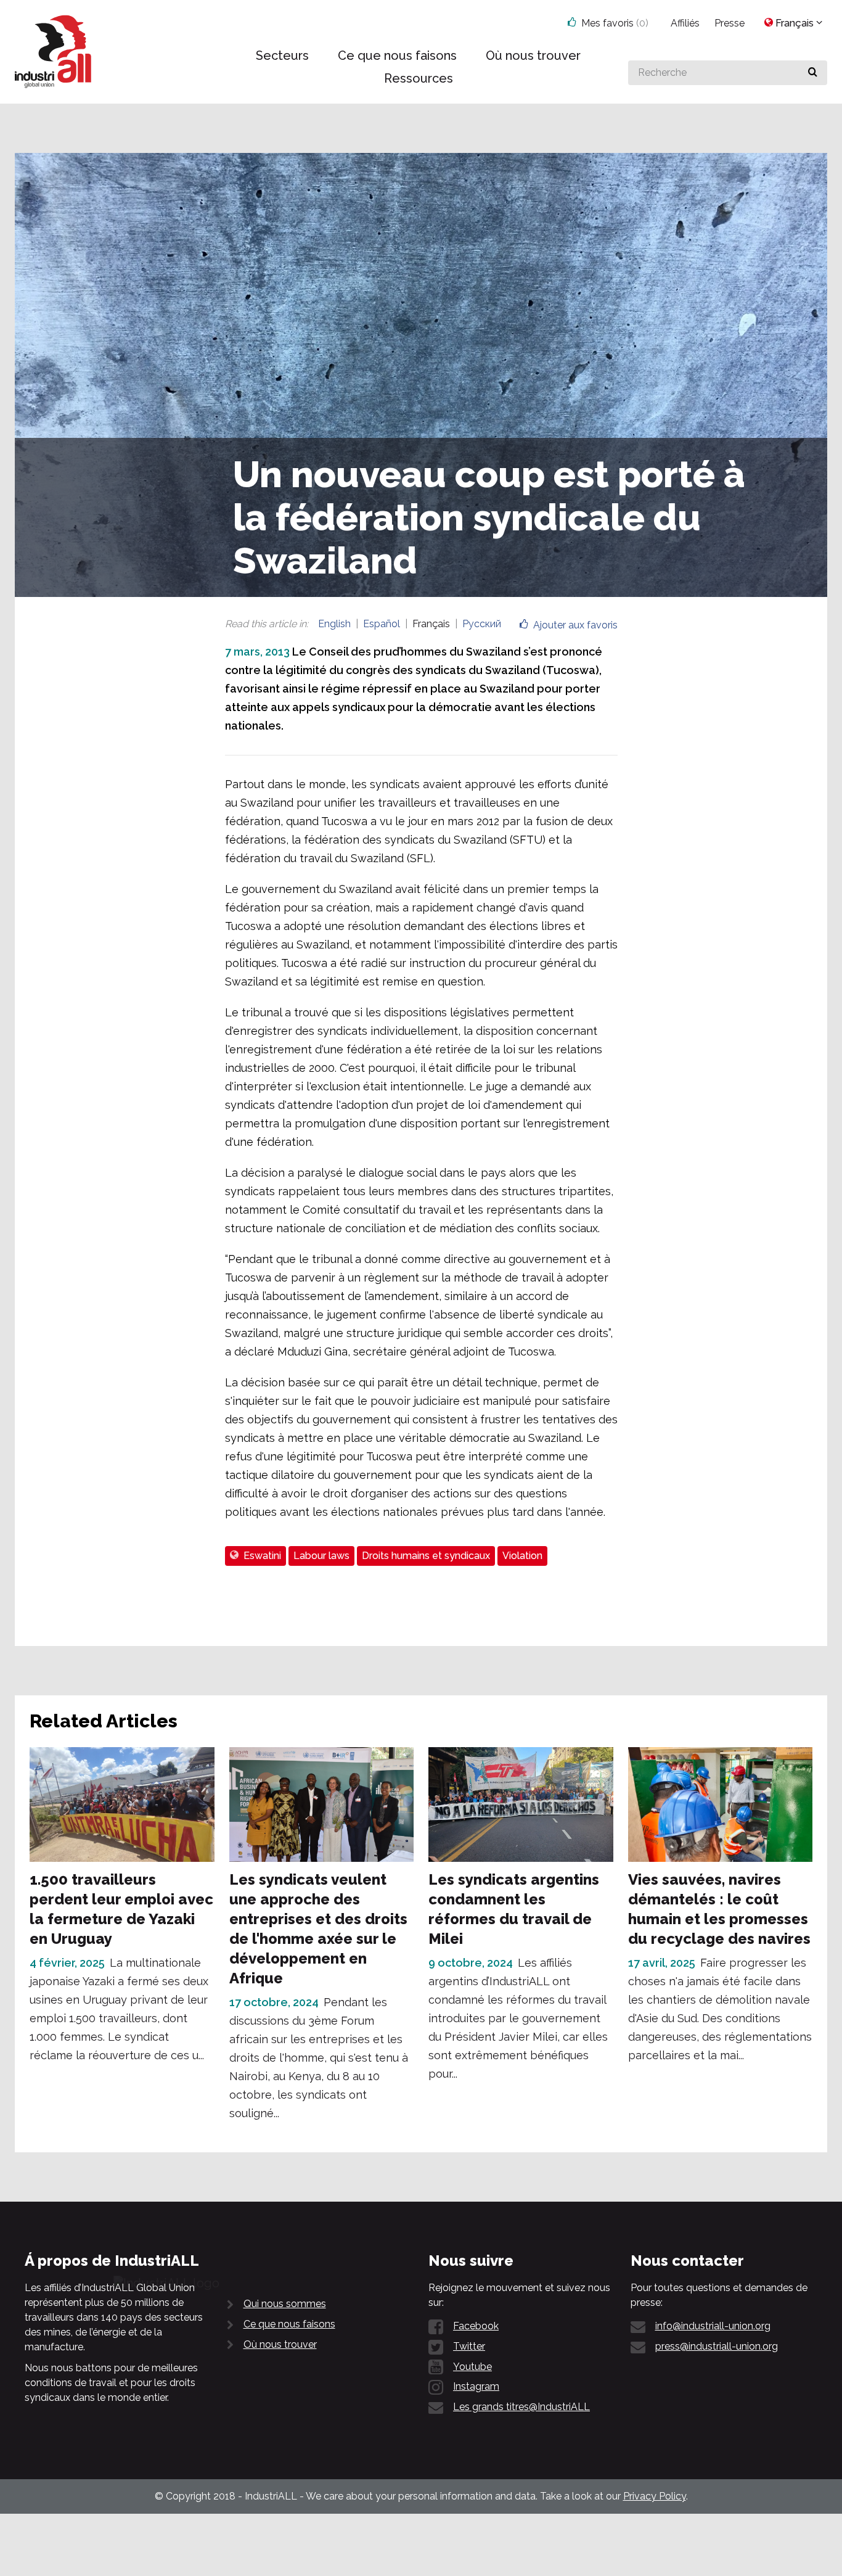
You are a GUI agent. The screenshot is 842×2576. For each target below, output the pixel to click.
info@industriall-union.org (713, 2326)
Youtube (472, 2367)
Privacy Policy (655, 2496)
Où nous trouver (280, 2344)
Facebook (476, 2326)
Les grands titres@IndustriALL (521, 2407)
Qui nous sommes (285, 2304)
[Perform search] (813, 73)
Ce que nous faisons (289, 2324)
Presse (730, 23)
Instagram (476, 2386)
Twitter (469, 2346)
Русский (482, 624)
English (334, 624)
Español (382, 624)
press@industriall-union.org (717, 2346)
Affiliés (685, 23)
